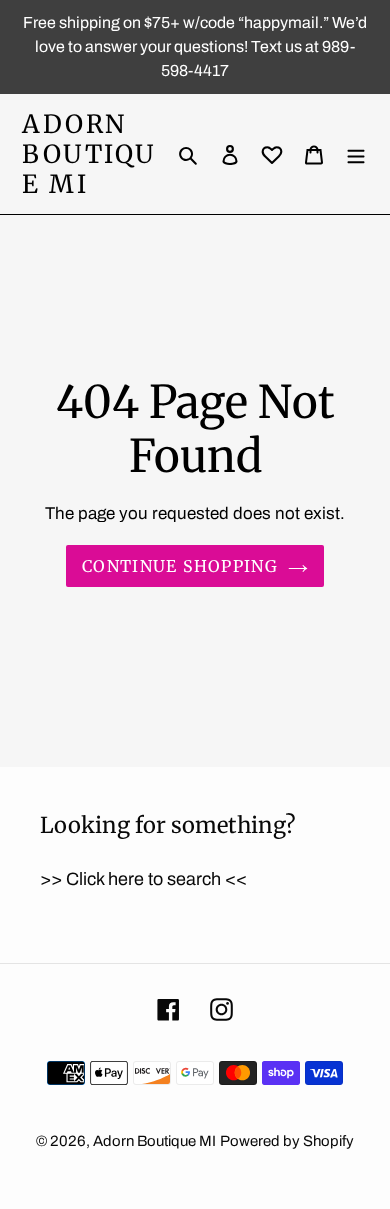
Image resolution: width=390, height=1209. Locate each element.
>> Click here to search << (143, 879)
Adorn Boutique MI (89, 154)
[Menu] (356, 154)
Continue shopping (180, 566)
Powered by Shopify (287, 1141)
